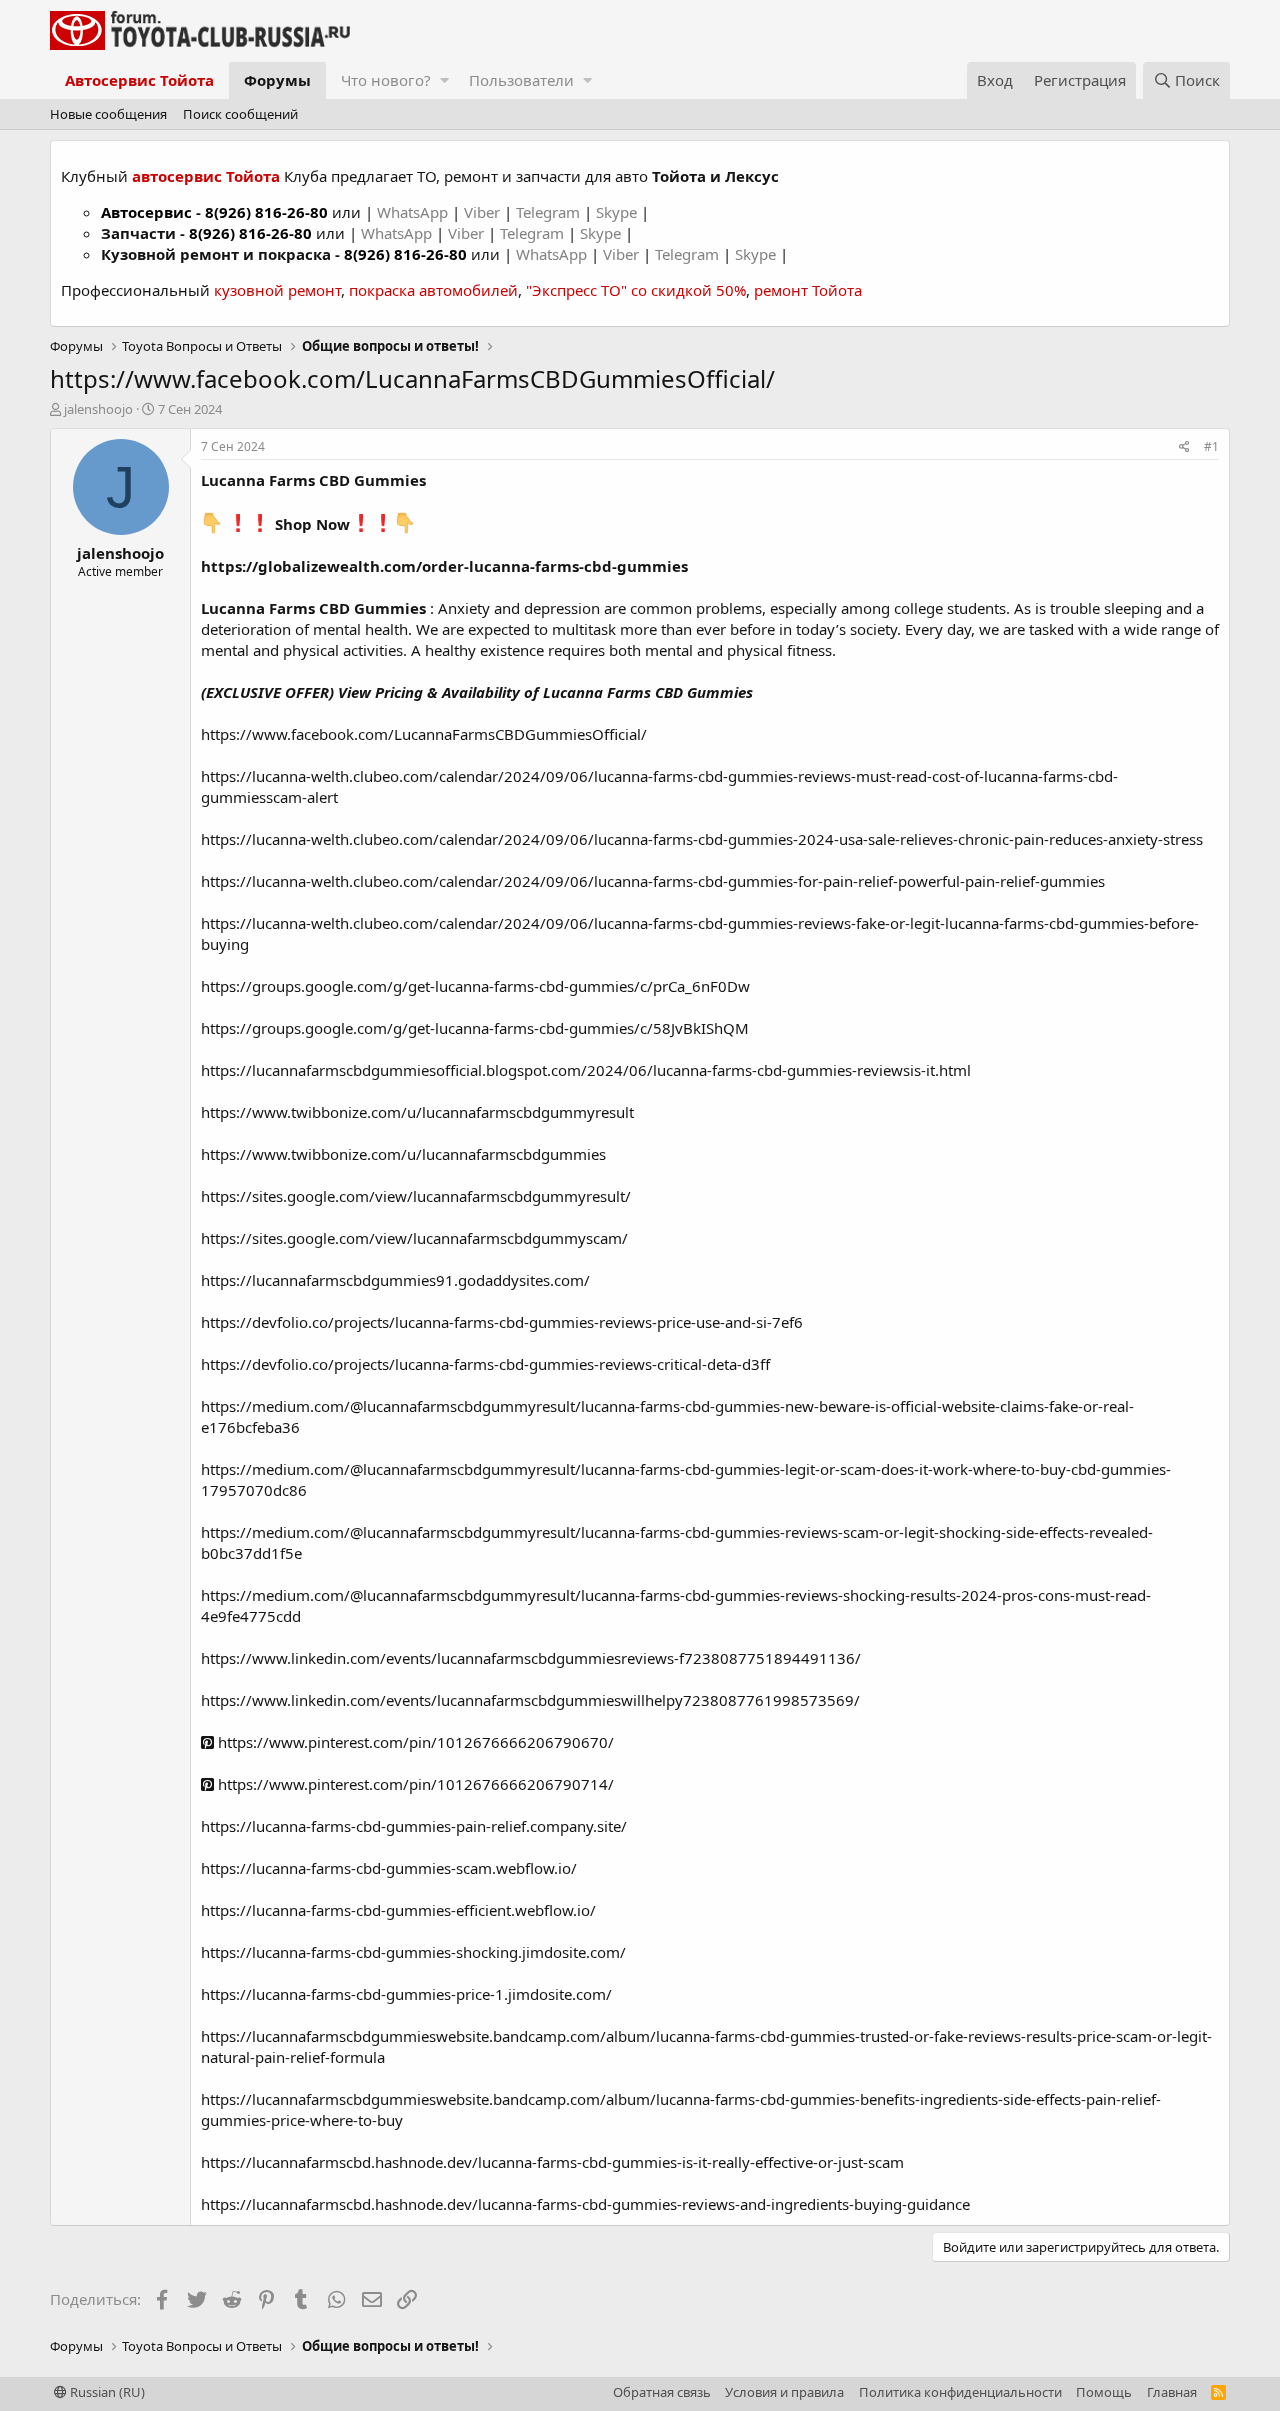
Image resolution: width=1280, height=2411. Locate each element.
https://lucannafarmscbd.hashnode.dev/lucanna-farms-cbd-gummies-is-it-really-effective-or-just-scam (552, 2162)
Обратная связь (662, 2392)
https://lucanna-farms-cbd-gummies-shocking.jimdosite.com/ (413, 1952)
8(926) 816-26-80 (266, 212)
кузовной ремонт (277, 290)
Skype (618, 212)
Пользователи (521, 80)
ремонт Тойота (808, 290)
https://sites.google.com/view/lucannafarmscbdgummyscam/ (414, 1238)
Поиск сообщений (240, 114)
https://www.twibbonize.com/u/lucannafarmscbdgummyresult (417, 1112)
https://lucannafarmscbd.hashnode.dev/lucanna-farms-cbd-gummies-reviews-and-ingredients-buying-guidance (585, 2204)
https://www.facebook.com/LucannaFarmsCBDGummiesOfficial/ (424, 734)
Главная (1172, 2392)
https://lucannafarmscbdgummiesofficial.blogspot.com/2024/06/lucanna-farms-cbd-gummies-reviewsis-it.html (586, 1070)
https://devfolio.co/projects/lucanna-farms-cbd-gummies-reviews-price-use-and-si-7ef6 (502, 1322)
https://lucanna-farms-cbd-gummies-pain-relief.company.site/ (414, 1826)
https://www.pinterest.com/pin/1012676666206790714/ (414, 1784)
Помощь (1104, 2392)
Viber (482, 212)
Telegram (550, 212)
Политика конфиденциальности (960, 2392)
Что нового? (386, 80)
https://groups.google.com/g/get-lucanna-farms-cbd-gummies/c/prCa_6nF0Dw (475, 986)
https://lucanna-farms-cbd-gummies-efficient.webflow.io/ (398, 1910)
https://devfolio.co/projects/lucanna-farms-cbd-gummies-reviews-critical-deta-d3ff (485, 1364)
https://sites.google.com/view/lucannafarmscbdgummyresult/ (416, 1196)
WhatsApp (414, 212)
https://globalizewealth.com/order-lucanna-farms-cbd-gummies (444, 566)
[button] (444, 80)
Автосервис (146, 212)
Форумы (277, 80)
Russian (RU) (106, 2392)
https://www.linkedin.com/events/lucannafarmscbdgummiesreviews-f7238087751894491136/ (531, 1658)
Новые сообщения (108, 114)
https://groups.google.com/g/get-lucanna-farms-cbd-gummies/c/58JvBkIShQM (475, 1028)
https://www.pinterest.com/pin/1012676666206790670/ (414, 1742)
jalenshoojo (98, 409)
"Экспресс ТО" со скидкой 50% (636, 290)
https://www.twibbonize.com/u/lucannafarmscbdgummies (403, 1154)
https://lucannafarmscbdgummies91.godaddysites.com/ (395, 1280)
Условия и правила (784, 2392)
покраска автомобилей (433, 290)
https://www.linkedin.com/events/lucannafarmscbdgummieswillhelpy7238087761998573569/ (530, 1700)
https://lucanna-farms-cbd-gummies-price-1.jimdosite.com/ (406, 1994)
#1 (1211, 446)
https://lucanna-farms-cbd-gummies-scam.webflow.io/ (389, 1868)
